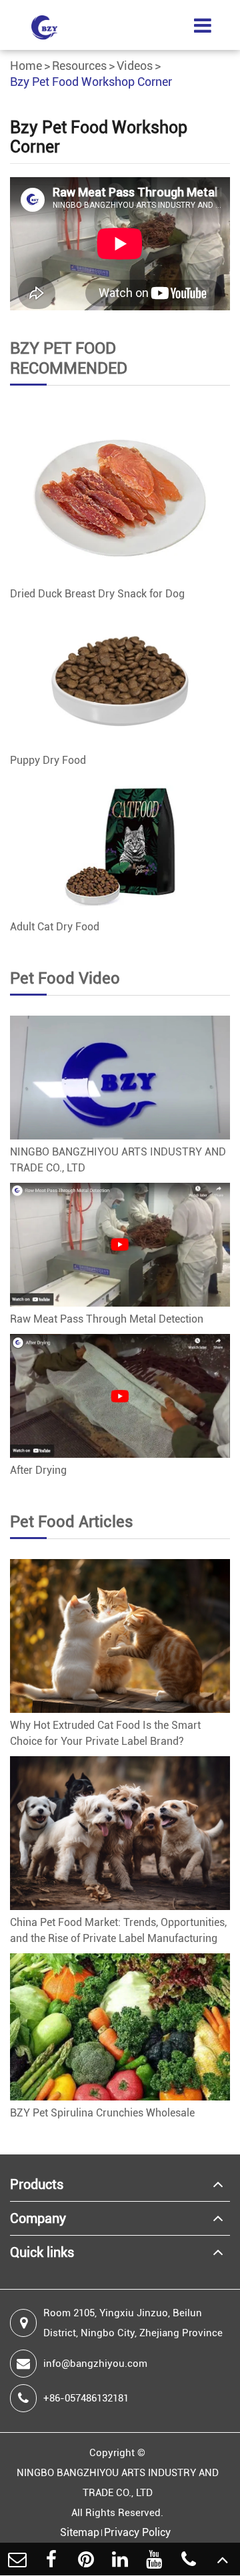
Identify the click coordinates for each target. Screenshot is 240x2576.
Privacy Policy (137, 2532)
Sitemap (80, 2532)
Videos (135, 66)
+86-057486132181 (86, 2398)
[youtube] (154, 2559)
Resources (79, 66)
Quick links (42, 2252)
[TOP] (223, 2559)
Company (38, 2218)
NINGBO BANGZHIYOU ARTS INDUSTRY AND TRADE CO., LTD (118, 1160)
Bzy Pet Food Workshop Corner (91, 82)
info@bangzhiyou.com (95, 2364)
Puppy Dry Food (48, 760)
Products (37, 2184)
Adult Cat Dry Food (55, 927)
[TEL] (188, 2559)
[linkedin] (120, 2559)
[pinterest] (86, 2559)
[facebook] (51, 2559)
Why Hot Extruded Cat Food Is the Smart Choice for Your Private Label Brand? (105, 1733)
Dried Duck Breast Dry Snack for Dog (97, 594)
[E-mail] (17, 2559)
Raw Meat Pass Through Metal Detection (107, 1319)
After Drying (38, 1470)
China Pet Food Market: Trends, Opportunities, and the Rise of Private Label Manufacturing (118, 1930)
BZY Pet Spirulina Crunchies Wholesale (102, 2113)
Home (26, 66)
